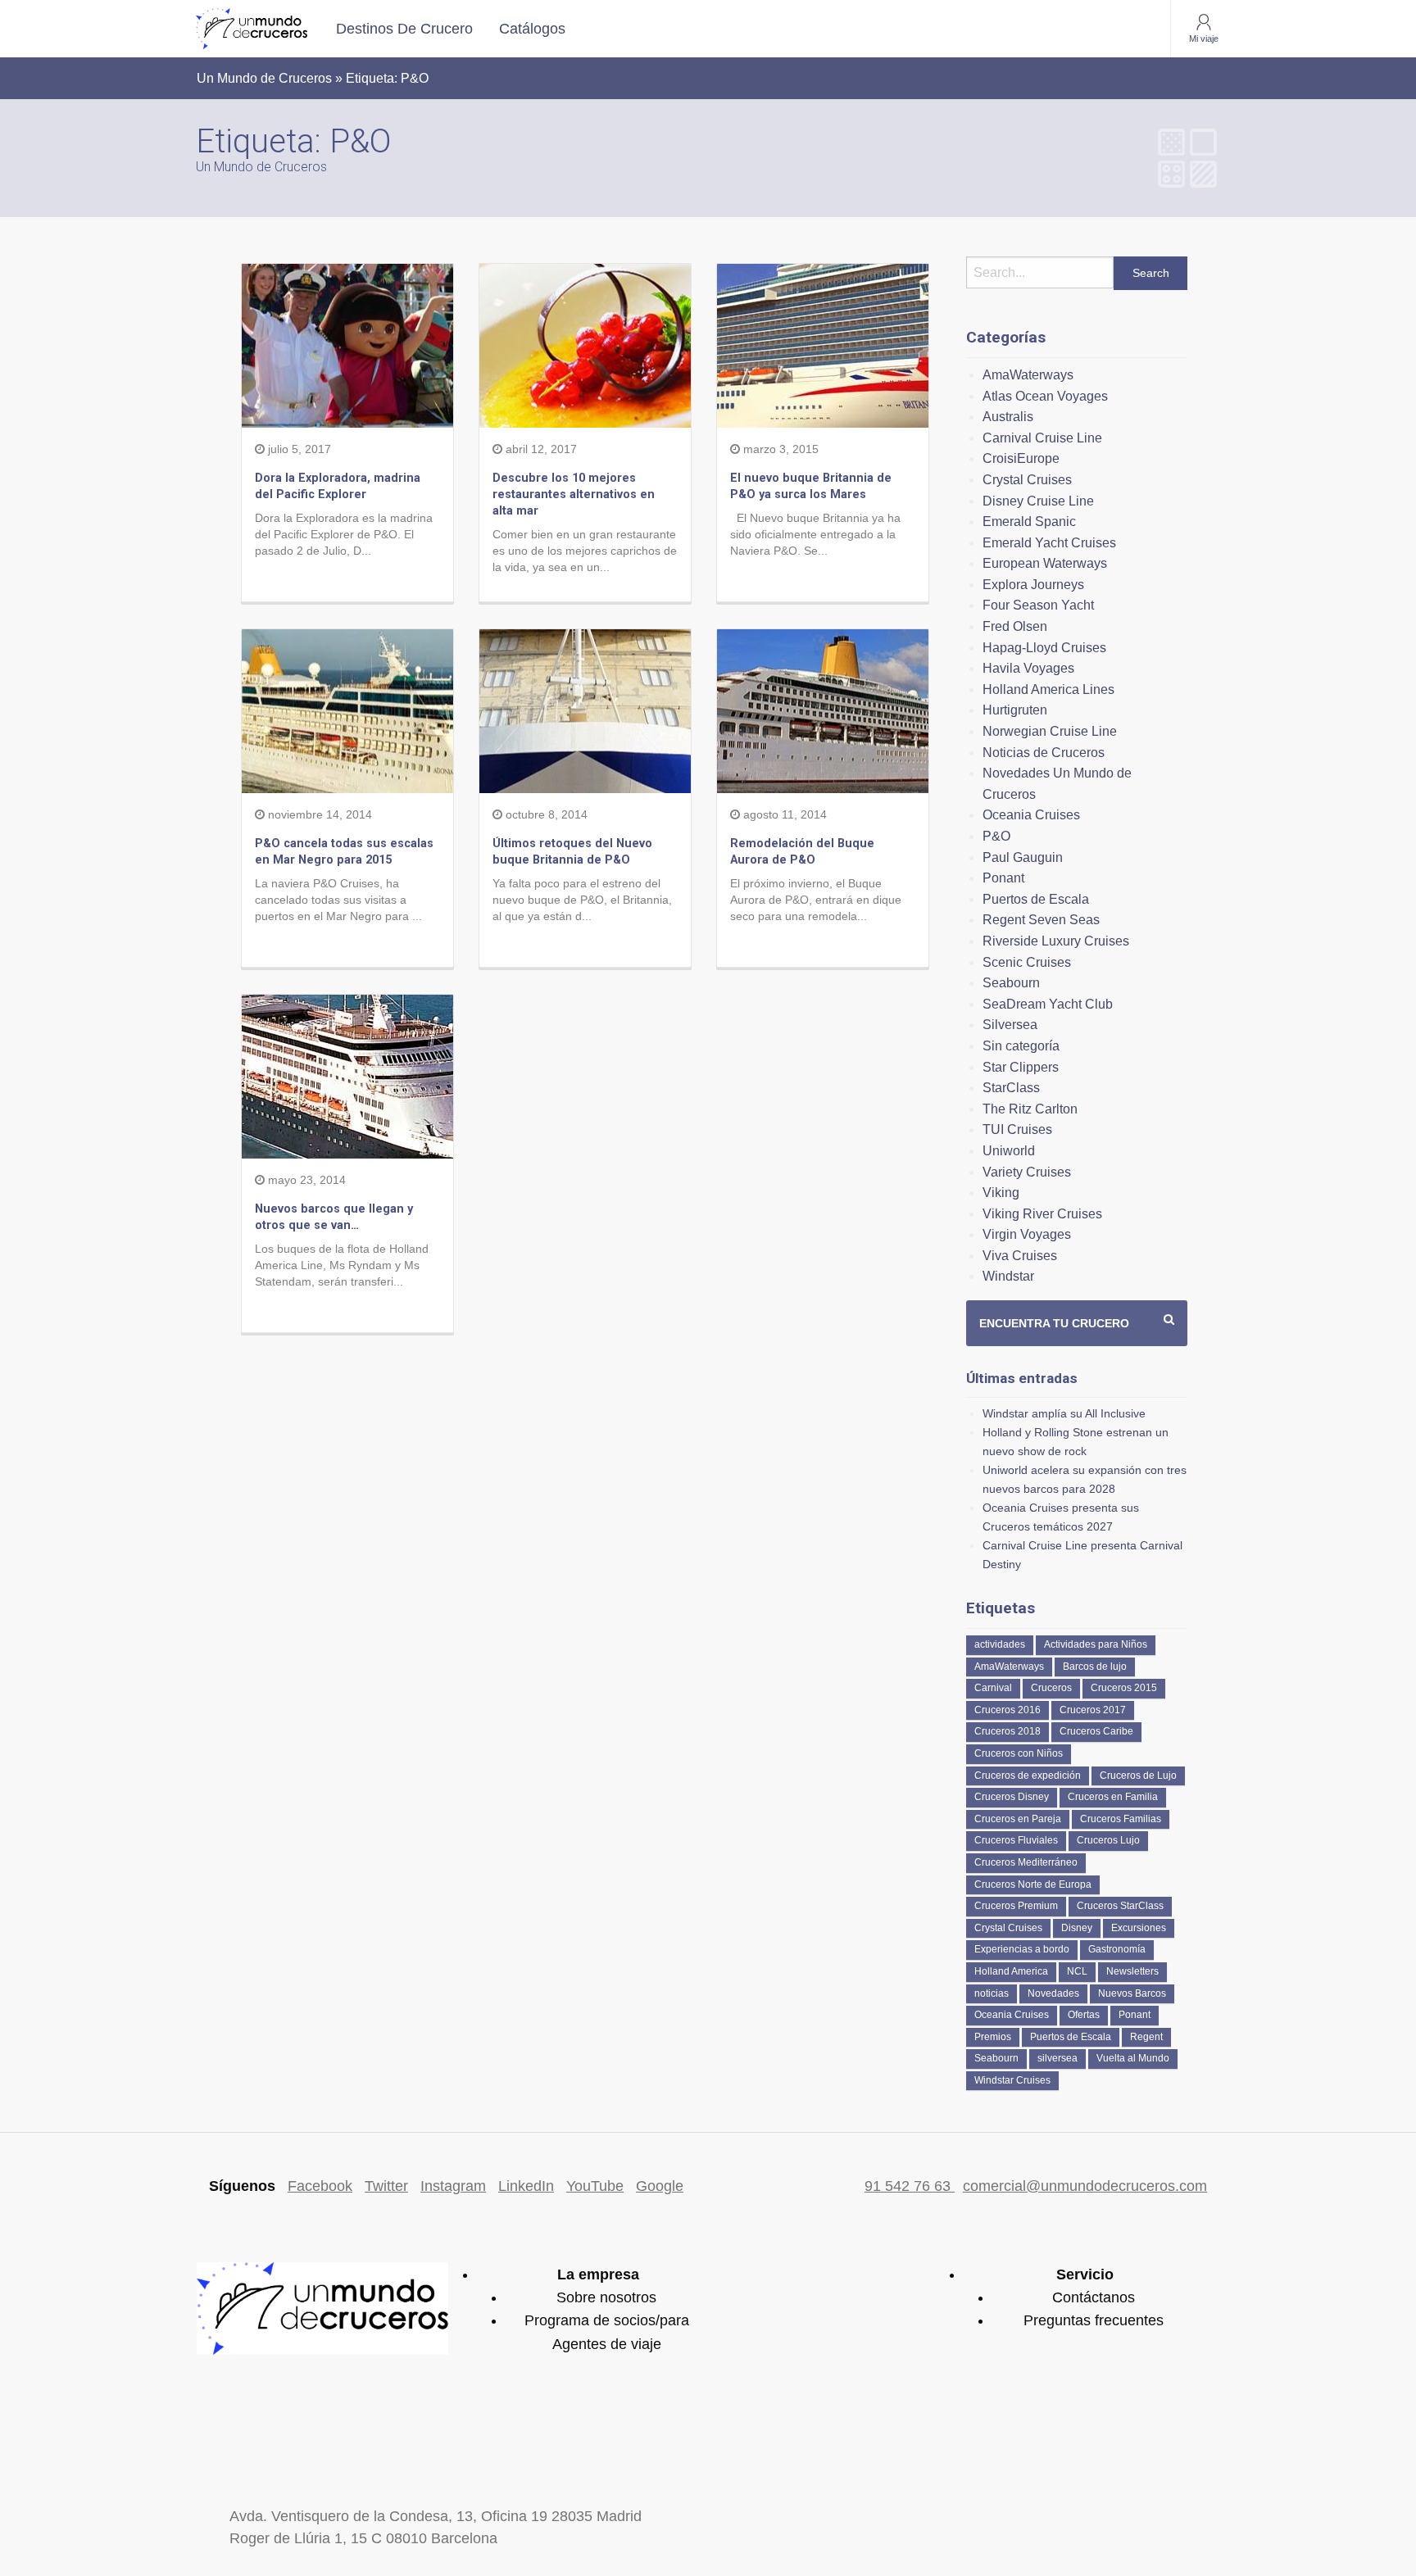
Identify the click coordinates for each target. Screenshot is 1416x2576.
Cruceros (1051, 1688)
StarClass (1011, 1088)
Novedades (1053, 1993)
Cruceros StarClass (1120, 1906)
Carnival (993, 1688)
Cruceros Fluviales (1016, 1840)
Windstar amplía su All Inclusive (1064, 1413)
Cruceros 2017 (1093, 1710)
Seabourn (1011, 983)
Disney (1077, 1928)
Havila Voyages (1028, 668)
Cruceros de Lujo (1138, 1776)
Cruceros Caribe (1096, 1731)
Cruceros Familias (1121, 1819)
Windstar (1008, 1276)
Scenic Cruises (1027, 962)
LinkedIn (526, 2186)
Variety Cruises (1027, 1172)
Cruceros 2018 (1008, 1731)
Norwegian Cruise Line (1050, 731)
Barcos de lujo (1095, 1667)
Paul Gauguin (1023, 857)
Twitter (386, 2186)
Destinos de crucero (404, 29)
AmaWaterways (1028, 375)
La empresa (598, 2274)
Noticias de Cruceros (1044, 753)
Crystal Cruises (1027, 480)
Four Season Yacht (1038, 605)
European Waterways (1045, 563)
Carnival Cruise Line (1042, 438)
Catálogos (532, 29)
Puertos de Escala (1036, 899)
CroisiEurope (1021, 458)
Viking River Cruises (1042, 1214)
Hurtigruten (1015, 710)
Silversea (1010, 1025)
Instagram (453, 2186)
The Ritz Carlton (1030, 1109)
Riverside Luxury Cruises (1056, 941)
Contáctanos (1094, 2297)
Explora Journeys (1033, 585)
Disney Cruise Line (1038, 501)
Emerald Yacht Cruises (1049, 543)
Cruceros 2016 (1008, 1710)
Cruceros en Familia (1113, 1797)
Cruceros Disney (1012, 1797)
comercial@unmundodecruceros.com (1085, 2186)
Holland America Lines (1048, 689)
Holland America (1011, 1971)
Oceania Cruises (1031, 815)
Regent (1146, 2037)
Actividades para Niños (1096, 1644)
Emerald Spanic (1029, 522)
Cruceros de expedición (1028, 1776)
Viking (1001, 1193)
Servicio (1085, 2274)
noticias (992, 1993)
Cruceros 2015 (1124, 1688)
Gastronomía (1117, 1949)
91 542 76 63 (910, 2186)
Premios (993, 2037)
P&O (996, 836)
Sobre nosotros (606, 2297)
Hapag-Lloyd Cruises (1044, 648)
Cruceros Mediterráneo (1026, 1862)
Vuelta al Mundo (1133, 2058)
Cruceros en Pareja (1018, 1819)
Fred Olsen (1015, 626)
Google (660, 2186)
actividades (1000, 1644)
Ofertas (1084, 2015)
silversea (1057, 2058)
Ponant (1003, 878)
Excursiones (1139, 1928)
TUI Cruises (1017, 1129)
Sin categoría (1021, 1046)
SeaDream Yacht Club (1048, 1004)
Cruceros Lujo (1108, 1840)
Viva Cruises (1020, 1256)
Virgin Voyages (1027, 1234)
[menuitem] (404, 29)
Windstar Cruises (1012, 2080)
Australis (1008, 417)
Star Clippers (1021, 1067)
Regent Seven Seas (1041, 920)
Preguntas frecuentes (1094, 2320)
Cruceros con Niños (1019, 1753)
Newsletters (1132, 1971)
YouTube (595, 2186)
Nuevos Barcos (1132, 1993)
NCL (1077, 1971)
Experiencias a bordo (1022, 1949)
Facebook (320, 2186)
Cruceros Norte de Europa (1033, 1884)
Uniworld (1009, 1151)
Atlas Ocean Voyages (1045, 396)
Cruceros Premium (1016, 1906)
